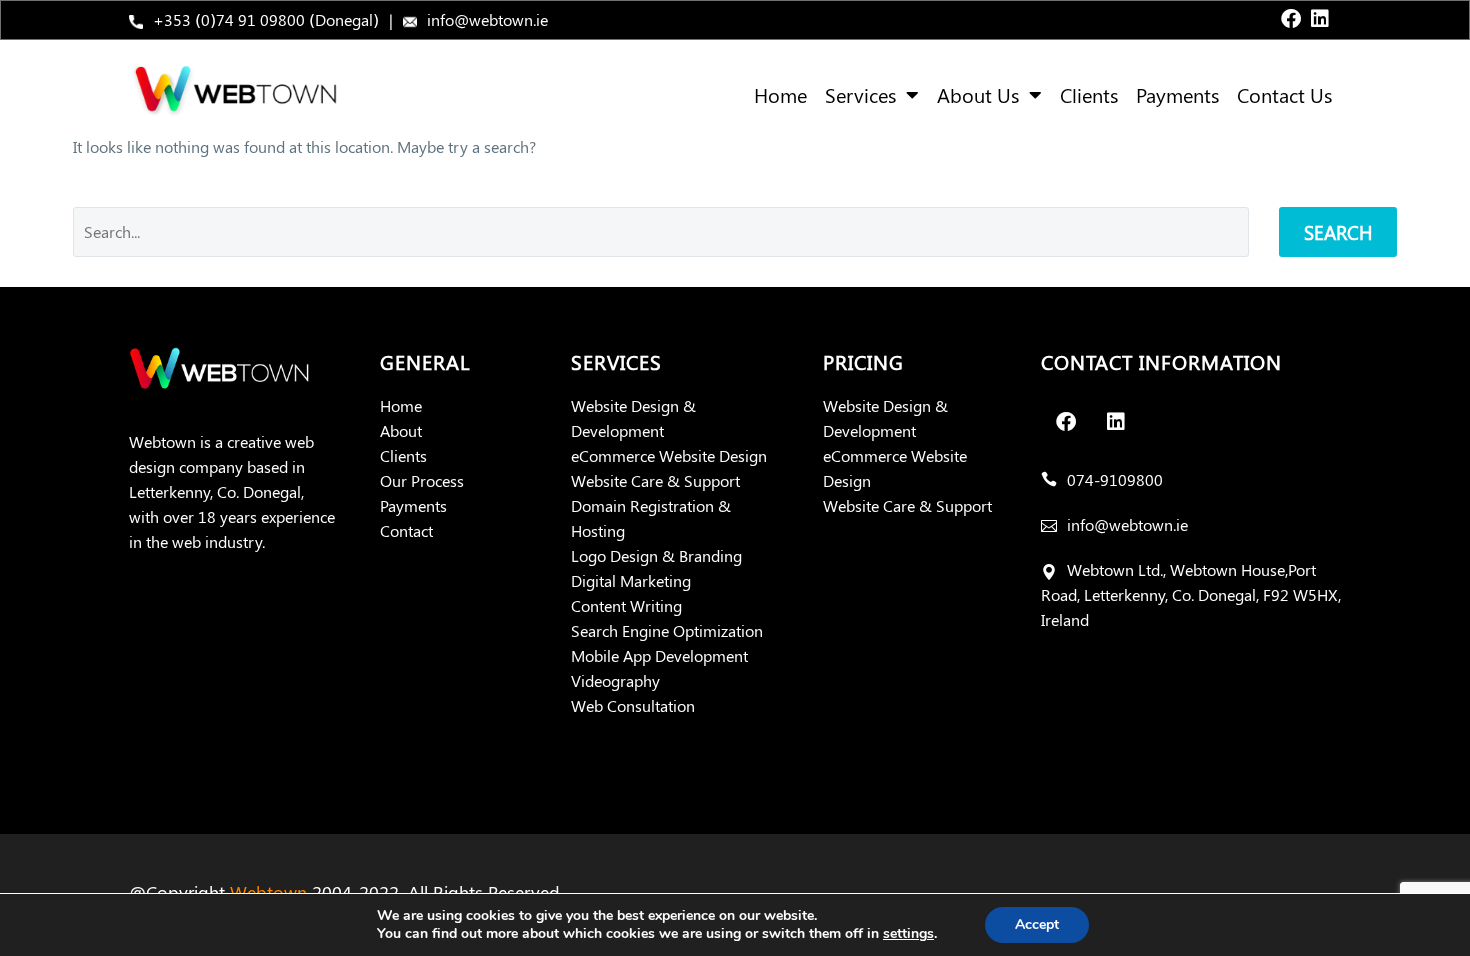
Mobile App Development (659, 655)
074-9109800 (1115, 479)
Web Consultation (633, 705)
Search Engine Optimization (667, 630)
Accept (1037, 924)
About (401, 430)
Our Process (422, 480)
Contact (406, 530)
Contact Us (1284, 94)
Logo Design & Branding (656, 555)
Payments (1177, 94)
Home (780, 94)
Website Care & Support (655, 480)
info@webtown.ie (487, 19)
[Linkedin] (1320, 19)
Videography (615, 680)
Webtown (268, 892)
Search (1338, 232)
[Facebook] (1291, 19)
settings (908, 934)
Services (860, 94)
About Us (978, 94)
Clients (1089, 94)
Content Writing (626, 605)
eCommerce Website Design (669, 455)
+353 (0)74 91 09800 (229, 19)
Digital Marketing (631, 580)
